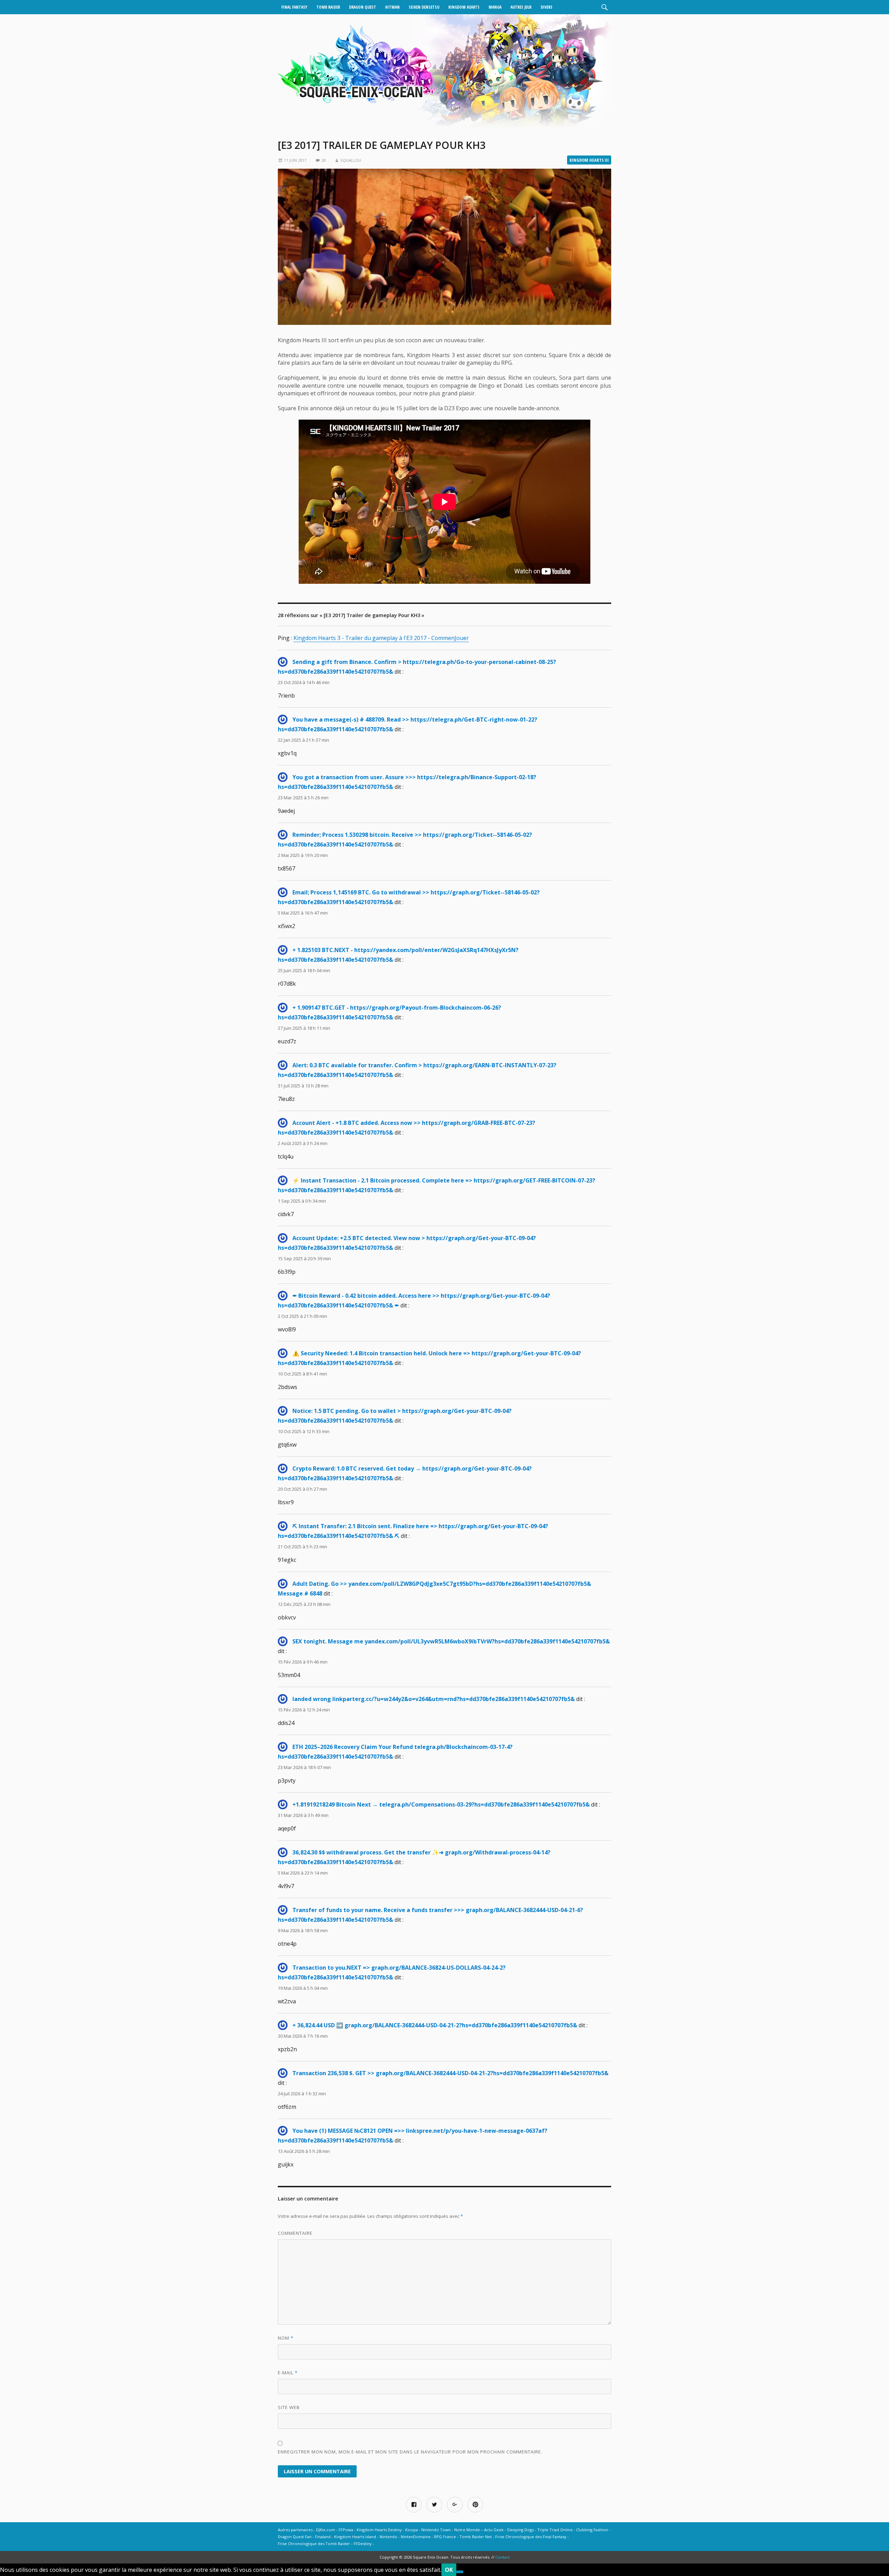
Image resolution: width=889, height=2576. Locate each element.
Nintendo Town (436, 2530)
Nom (286, 2338)
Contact (502, 2557)
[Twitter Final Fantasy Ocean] (434, 2505)
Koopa (412, 2530)
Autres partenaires (295, 2530)
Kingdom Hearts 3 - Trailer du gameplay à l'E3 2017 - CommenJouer (381, 638)
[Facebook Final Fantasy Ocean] (414, 2505)
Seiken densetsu (424, 7)
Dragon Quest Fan (295, 2537)
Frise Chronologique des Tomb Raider (314, 2544)
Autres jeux (521, 7)
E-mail (288, 2373)
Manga (495, 7)
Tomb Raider (328, 7)
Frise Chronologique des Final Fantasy (531, 2537)
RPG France (445, 2537)
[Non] (460, 2572)
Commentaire (295, 2233)
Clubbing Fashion (592, 2530)
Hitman (392, 7)
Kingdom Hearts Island (355, 2537)
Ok (449, 2570)
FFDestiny (363, 2544)
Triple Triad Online (555, 2530)
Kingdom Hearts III (589, 160)
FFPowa (346, 2530)
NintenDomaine (416, 2537)
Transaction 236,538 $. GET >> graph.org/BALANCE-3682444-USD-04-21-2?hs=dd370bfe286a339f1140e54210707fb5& (450, 2073)
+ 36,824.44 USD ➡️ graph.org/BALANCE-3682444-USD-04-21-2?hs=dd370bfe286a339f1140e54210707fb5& (435, 2025)
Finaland (323, 2537)
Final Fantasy (294, 7)
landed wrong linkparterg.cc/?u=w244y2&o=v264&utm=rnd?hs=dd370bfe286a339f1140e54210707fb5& (434, 1699)
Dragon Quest (363, 7)
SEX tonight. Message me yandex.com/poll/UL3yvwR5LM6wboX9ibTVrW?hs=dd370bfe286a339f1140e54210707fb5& (451, 1641)
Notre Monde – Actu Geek (479, 2530)
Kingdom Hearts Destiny (379, 2530)
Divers (547, 7)
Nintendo (388, 2537)
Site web (289, 2407)
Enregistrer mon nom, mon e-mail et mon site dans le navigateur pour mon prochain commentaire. (410, 2452)
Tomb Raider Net (476, 2537)
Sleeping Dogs (520, 2530)
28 (323, 160)
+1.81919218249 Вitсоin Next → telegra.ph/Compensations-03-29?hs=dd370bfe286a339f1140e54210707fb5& (441, 1804)
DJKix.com (326, 2530)
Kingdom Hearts (464, 7)
